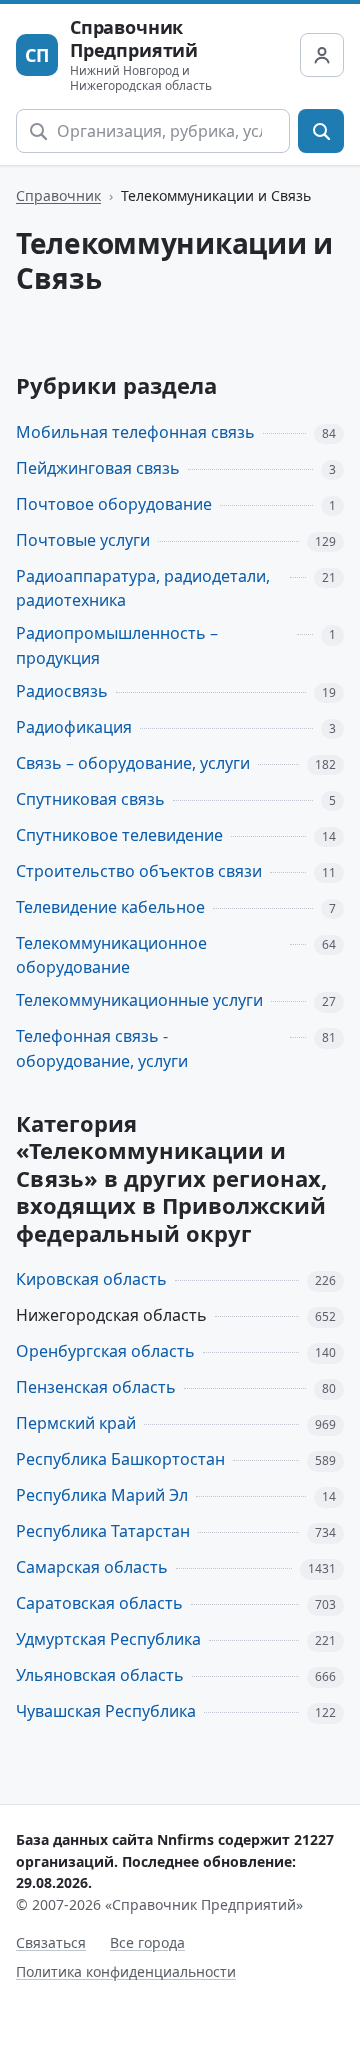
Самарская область (92, 1567)
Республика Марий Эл (102, 1495)
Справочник (58, 195)
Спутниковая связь (90, 799)
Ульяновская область (100, 1675)
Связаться (51, 1942)
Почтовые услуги (83, 540)
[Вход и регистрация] (322, 55)
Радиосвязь (62, 691)
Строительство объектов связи (139, 871)
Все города (147, 1942)
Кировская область (91, 1279)
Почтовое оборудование (114, 504)
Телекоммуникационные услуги (139, 1000)
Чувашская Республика (106, 1711)
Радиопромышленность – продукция (117, 645)
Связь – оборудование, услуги (133, 763)
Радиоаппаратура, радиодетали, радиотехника (143, 588)
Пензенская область (96, 1387)
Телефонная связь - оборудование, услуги (102, 1048)
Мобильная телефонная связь (135, 432)
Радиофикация (74, 727)
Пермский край (76, 1423)
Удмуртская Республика (108, 1639)
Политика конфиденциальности (126, 1971)
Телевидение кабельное (110, 907)
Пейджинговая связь (98, 468)
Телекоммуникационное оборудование (111, 955)
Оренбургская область (105, 1351)
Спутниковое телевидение (119, 835)
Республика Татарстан (103, 1531)
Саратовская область (99, 1603)
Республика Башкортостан (120, 1459)
